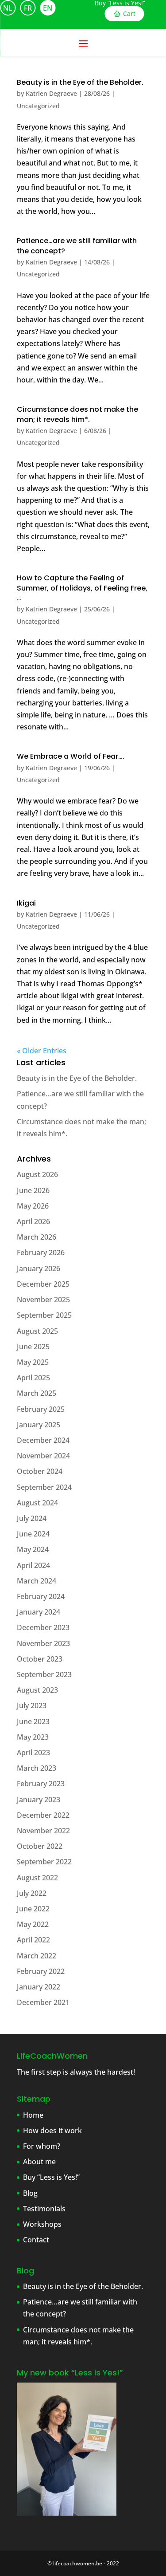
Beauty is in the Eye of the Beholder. (80, 82)
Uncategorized (38, 106)
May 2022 (33, 1924)
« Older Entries (42, 1051)
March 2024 (37, 1581)
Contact (36, 2240)
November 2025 (43, 1300)
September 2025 (44, 1315)
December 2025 (43, 1284)
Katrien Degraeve (51, 93)
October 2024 (40, 1471)
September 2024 (44, 1487)
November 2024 (43, 1456)
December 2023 (43, 1627)
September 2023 (44, 1674)
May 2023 (33, 1737)
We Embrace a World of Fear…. (71, 756)
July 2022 (32, 1893)
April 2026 (33, 1221)
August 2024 (37, 1503)
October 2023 (40, 1659)
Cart (129, 14)
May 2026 (33, 1206)
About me (39, 2162)
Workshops (42, 2224)
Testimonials (44, 2209)
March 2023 (37, 1768)
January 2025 (39, 1425)
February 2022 (41, 1971)
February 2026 (41, 1253)
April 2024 (33, 1565)
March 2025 (37, 1393)
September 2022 (44, 1862)
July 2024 (32, 1518)
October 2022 (40, 1846)
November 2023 (43, 1643)
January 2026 (39, 1268)
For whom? (42, 2146)
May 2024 (33, 1549)
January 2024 (39, 1612)
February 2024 (41, 1596)
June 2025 (33, 1347)
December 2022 (43, 1815)
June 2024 (33, 1534)
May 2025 (33, 1362)
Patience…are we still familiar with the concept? (77, 246)
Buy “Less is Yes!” (120, 3)
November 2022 (43, 1831)
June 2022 (33, 1909)
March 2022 (37, 1956)
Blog (30, 2193)
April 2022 (33, 1940)
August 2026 (37, 1174)
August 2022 (37, 1878)
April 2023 (33, 1753)
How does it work (52, 2131)
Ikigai (26, 903)
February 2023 (41, 1784)
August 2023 (37, 1690)
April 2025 (33, 1378)
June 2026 (33, 1190)
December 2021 (43, 2002)
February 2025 (41, 1409)
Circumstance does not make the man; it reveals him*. (77, 414)
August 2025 (37, 1331)
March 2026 (37, 1237)
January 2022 (39, 1987)
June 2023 (33, 1721)
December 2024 (43, 1440)
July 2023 (32, 1706)
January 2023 (39, 1800)
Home (33, 2115)
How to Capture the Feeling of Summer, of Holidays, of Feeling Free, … (82, 588)
